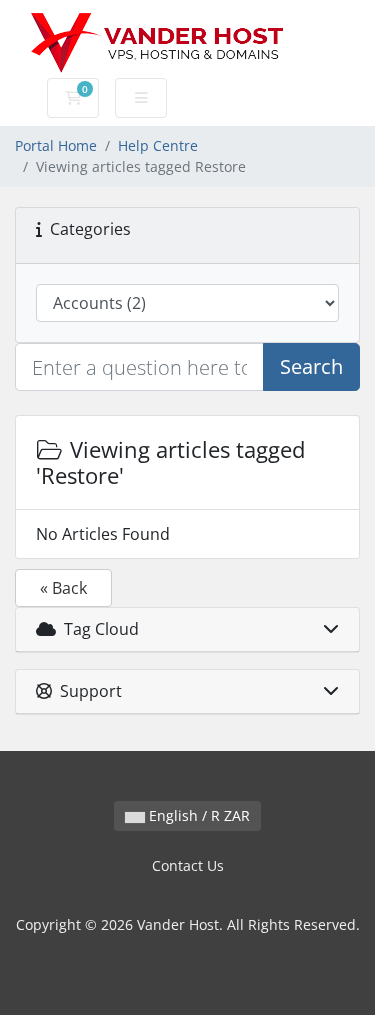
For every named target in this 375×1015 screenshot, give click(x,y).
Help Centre (158, 145)
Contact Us (188, 865)
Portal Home (56, 145)
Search (311, 366)
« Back (63, 588)
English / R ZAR (197, 815)
